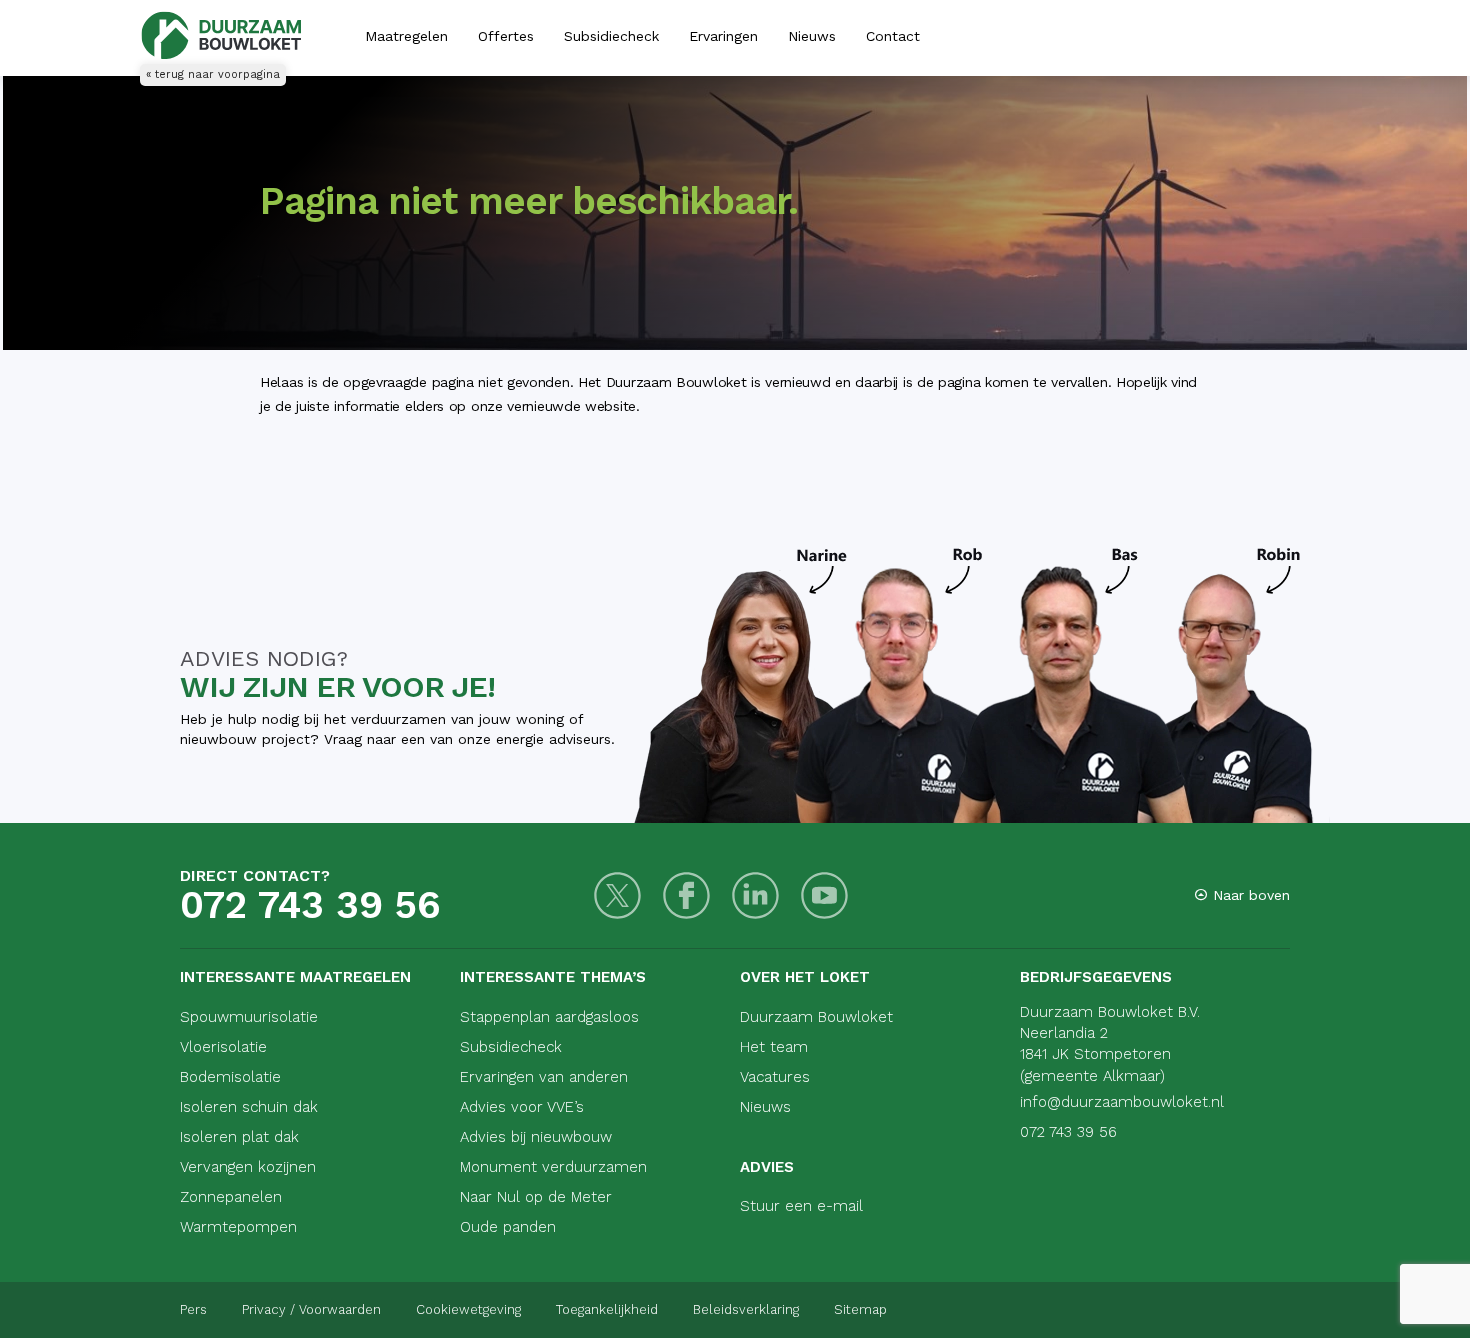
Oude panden (508, 1227)
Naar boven (1249, 895)
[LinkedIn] (755, 895)
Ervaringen (723, 36)
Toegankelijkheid (607, 1309)
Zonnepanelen (231, 1197)
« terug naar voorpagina (213, 74)
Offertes (506, 36)
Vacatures (775, 1077)
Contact (893, 36)
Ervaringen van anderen (544, 1077)
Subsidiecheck (611, 36)
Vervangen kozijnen (248, 1167)
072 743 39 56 (310, 905)
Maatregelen (406, 36)
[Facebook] (686, 895)
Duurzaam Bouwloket (816, 1017)
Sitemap (860, 1309)
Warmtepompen (238, 1227)
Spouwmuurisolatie (249, 1017)
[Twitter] (617, 895)
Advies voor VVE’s (522, 1107)
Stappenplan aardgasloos (549, 1017)
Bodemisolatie (230, 1077)
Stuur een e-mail (801, 1206)
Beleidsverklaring (746, 1309)
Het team (774, 1047)
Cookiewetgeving (468, 1309)
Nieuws (812, 36)
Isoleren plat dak (239, 1137)
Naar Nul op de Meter (536, 1197)
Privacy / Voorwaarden (311, 1309)
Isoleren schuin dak (249, 1107)
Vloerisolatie (223, 1047)
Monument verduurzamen (553, 1167)
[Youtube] (824, 895)
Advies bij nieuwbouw (536, 1137)
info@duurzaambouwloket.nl (1122, 1102)
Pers (193, 1309)
